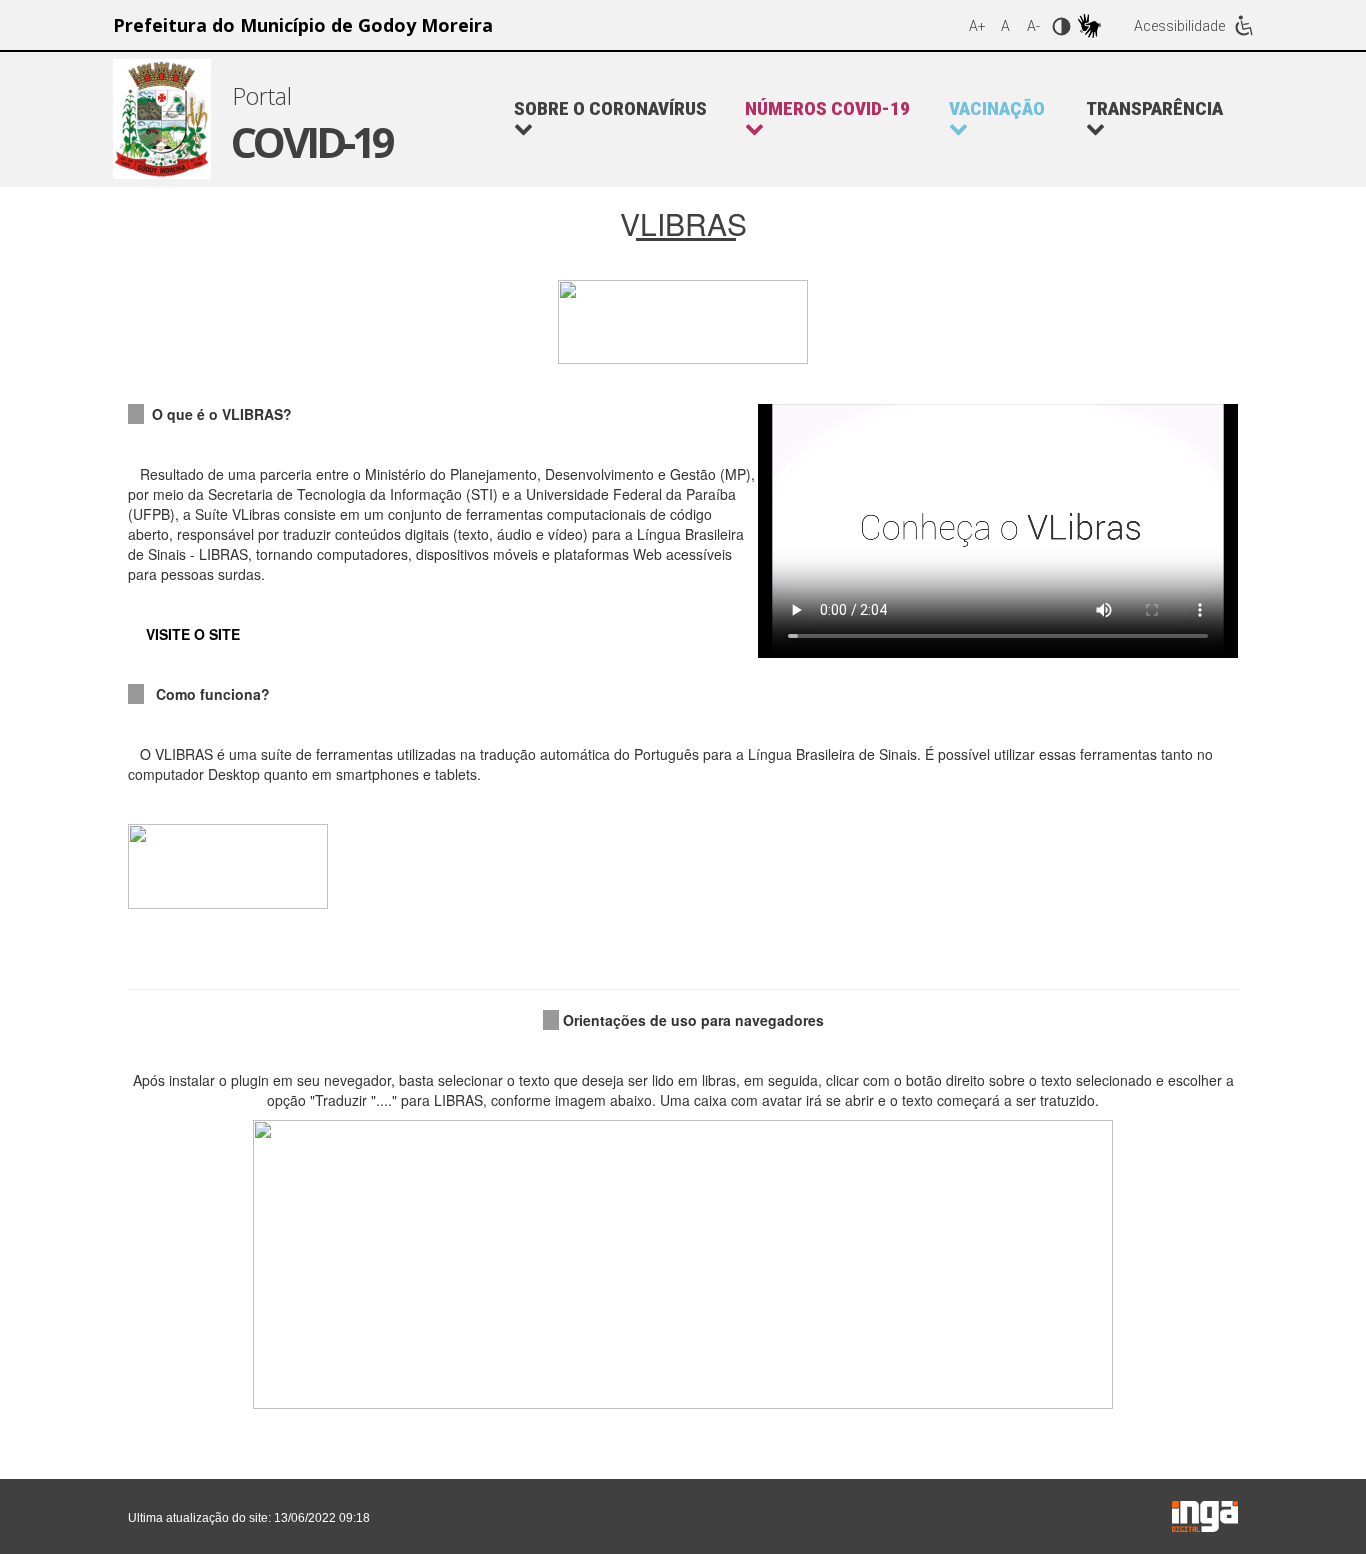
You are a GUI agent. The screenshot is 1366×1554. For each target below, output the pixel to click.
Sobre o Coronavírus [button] (610, 109)
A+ (977, 26)
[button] (837, 119)
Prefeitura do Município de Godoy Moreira (303, 25)
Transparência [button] (1154, 109)
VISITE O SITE (193, 634)
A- (1033, 26)
